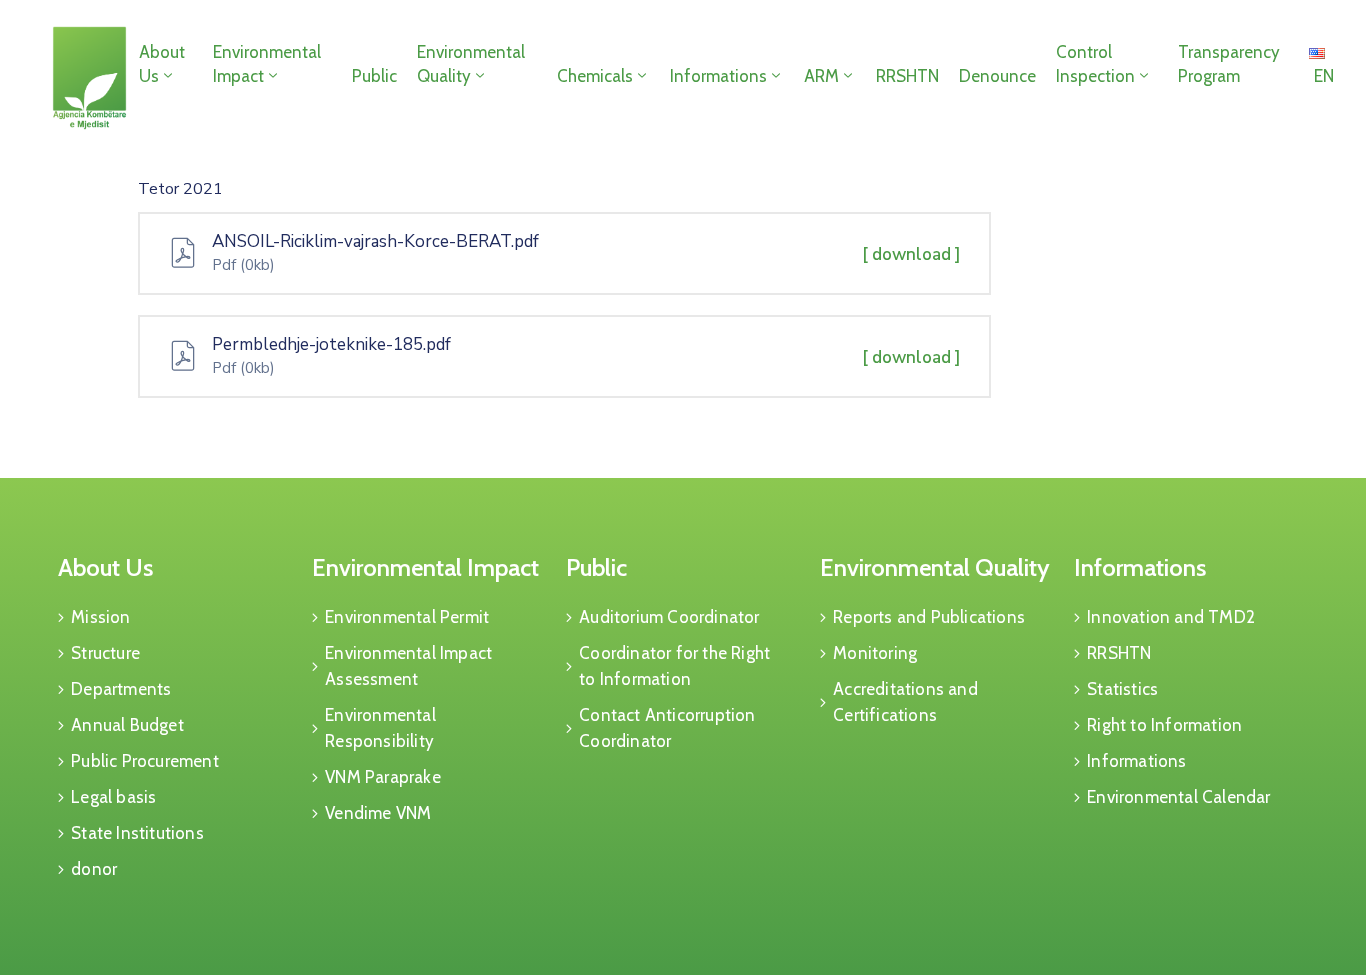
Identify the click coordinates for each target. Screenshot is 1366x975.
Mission (100, 617)
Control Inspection (1095, 64)
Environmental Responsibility (380, 728)
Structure (105, 653)
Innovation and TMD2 (1171, 617)
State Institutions (137, 833)
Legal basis (113, 797)
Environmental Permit (407, 617)
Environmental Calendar (1178, 797)
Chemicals (595, 76)
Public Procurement (145, 761)
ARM (821, 76)
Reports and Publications (929, 617)
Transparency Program (1229, 64)
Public (374, 76)
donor (94, 869)
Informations (718, 76)
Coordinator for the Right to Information (674, 666)
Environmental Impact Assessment (408, 666)
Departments (121, 689)
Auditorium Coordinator (669, 617)
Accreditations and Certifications (905, 702)
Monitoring (875, 653)
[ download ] (911, 254)
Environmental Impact (267, 64)
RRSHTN (907, 76)
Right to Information (1164, 725)
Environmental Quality (471, 64)
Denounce (997, 76)
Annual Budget (127, 725)
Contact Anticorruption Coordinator (667, 728)
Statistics (1122, 689)
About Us (162, 64)
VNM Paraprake (383, 777)
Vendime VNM (378, 813)
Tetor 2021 (180, 189)
